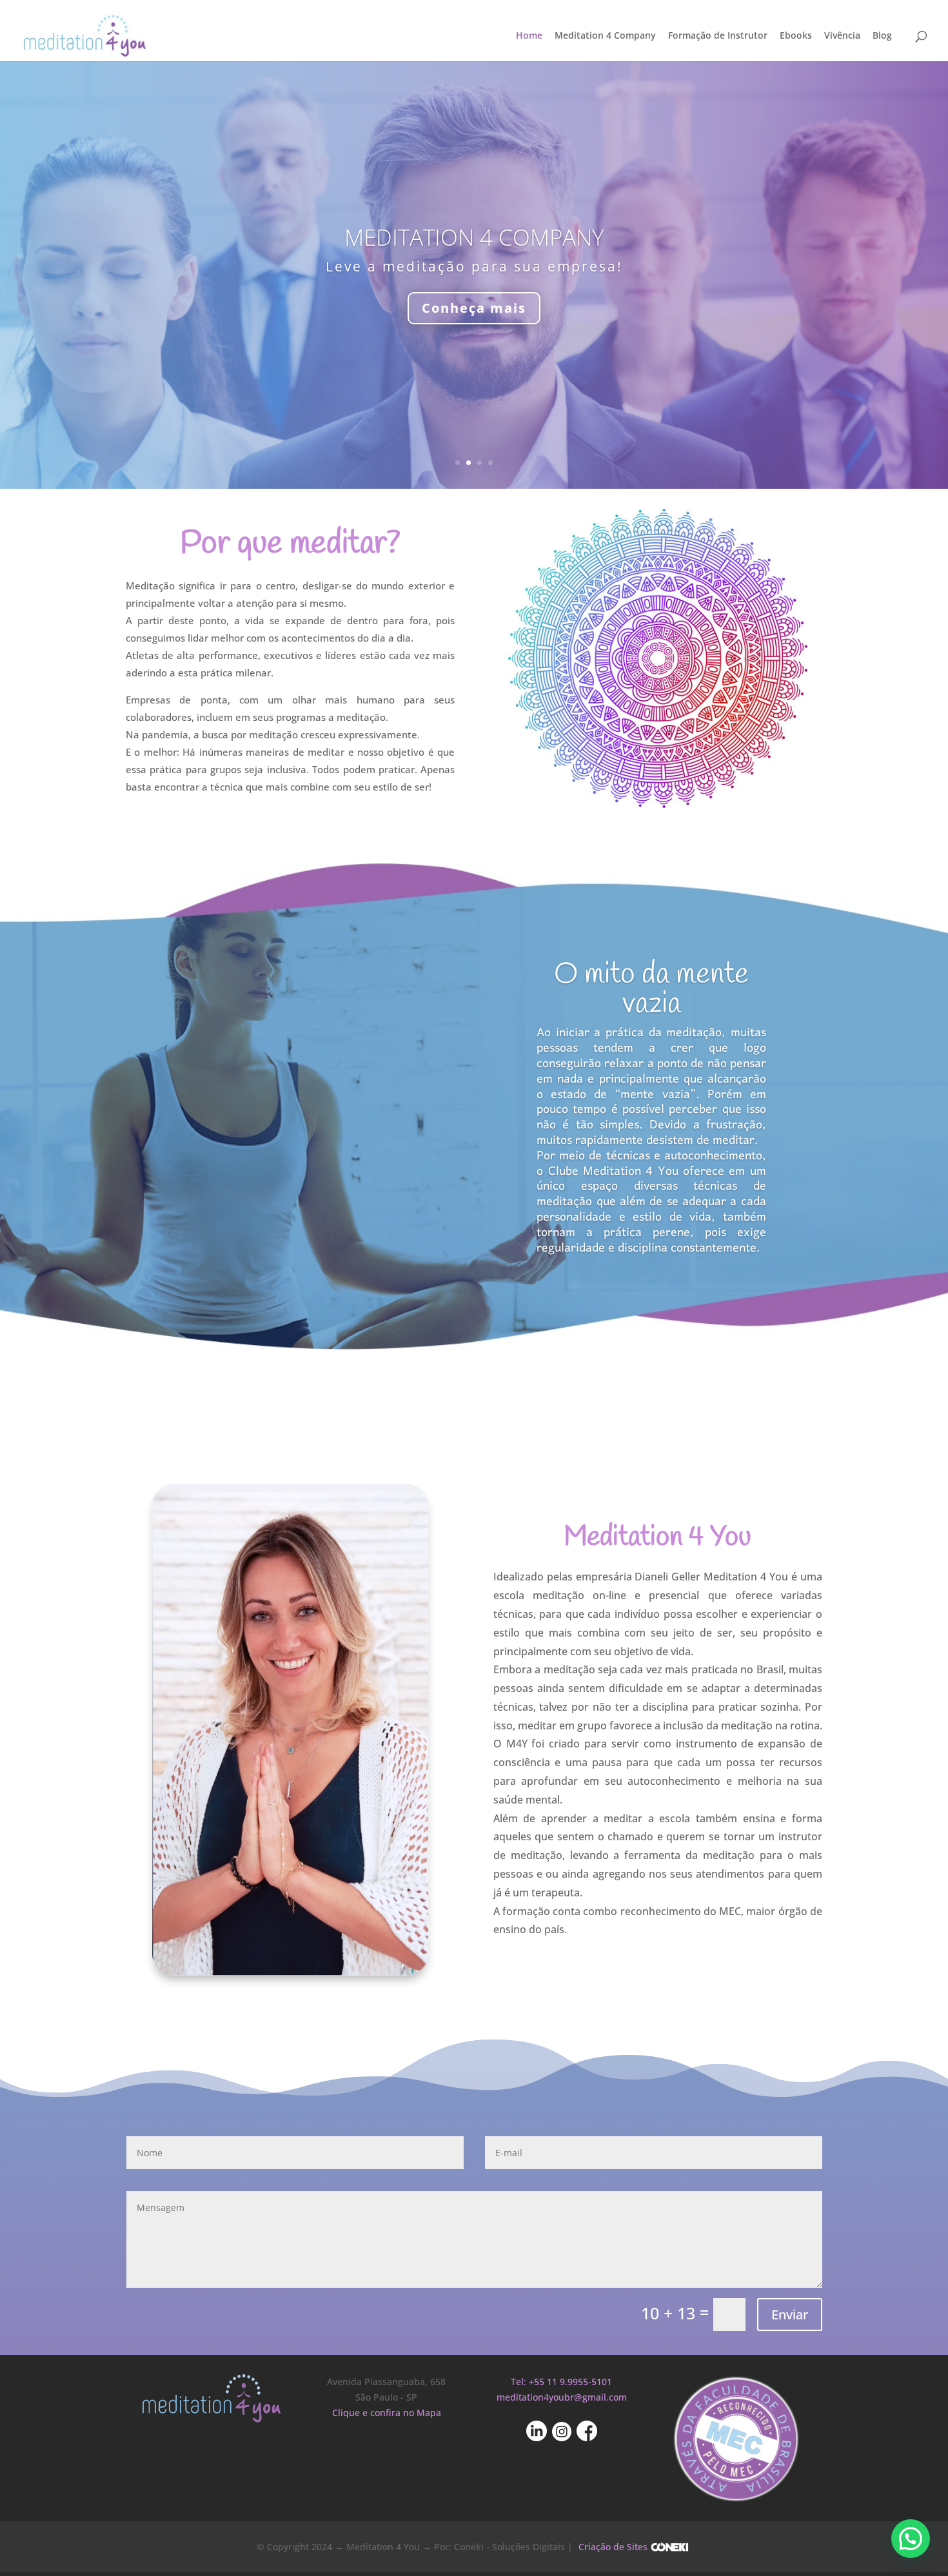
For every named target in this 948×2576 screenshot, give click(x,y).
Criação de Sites (613, 2547)
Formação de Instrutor (718, 36)
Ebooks (796, 36)
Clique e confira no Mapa (387, 2413)
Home (529, 36)
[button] (911, 2539)
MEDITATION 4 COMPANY (474, 237)
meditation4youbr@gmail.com (562, 2397)
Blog (882, 36)
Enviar (790, 2315)
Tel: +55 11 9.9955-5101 (561, 2382)
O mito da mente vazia (651, 989)
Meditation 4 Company (605, 36)
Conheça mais (474, 308)
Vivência (842, 36)
